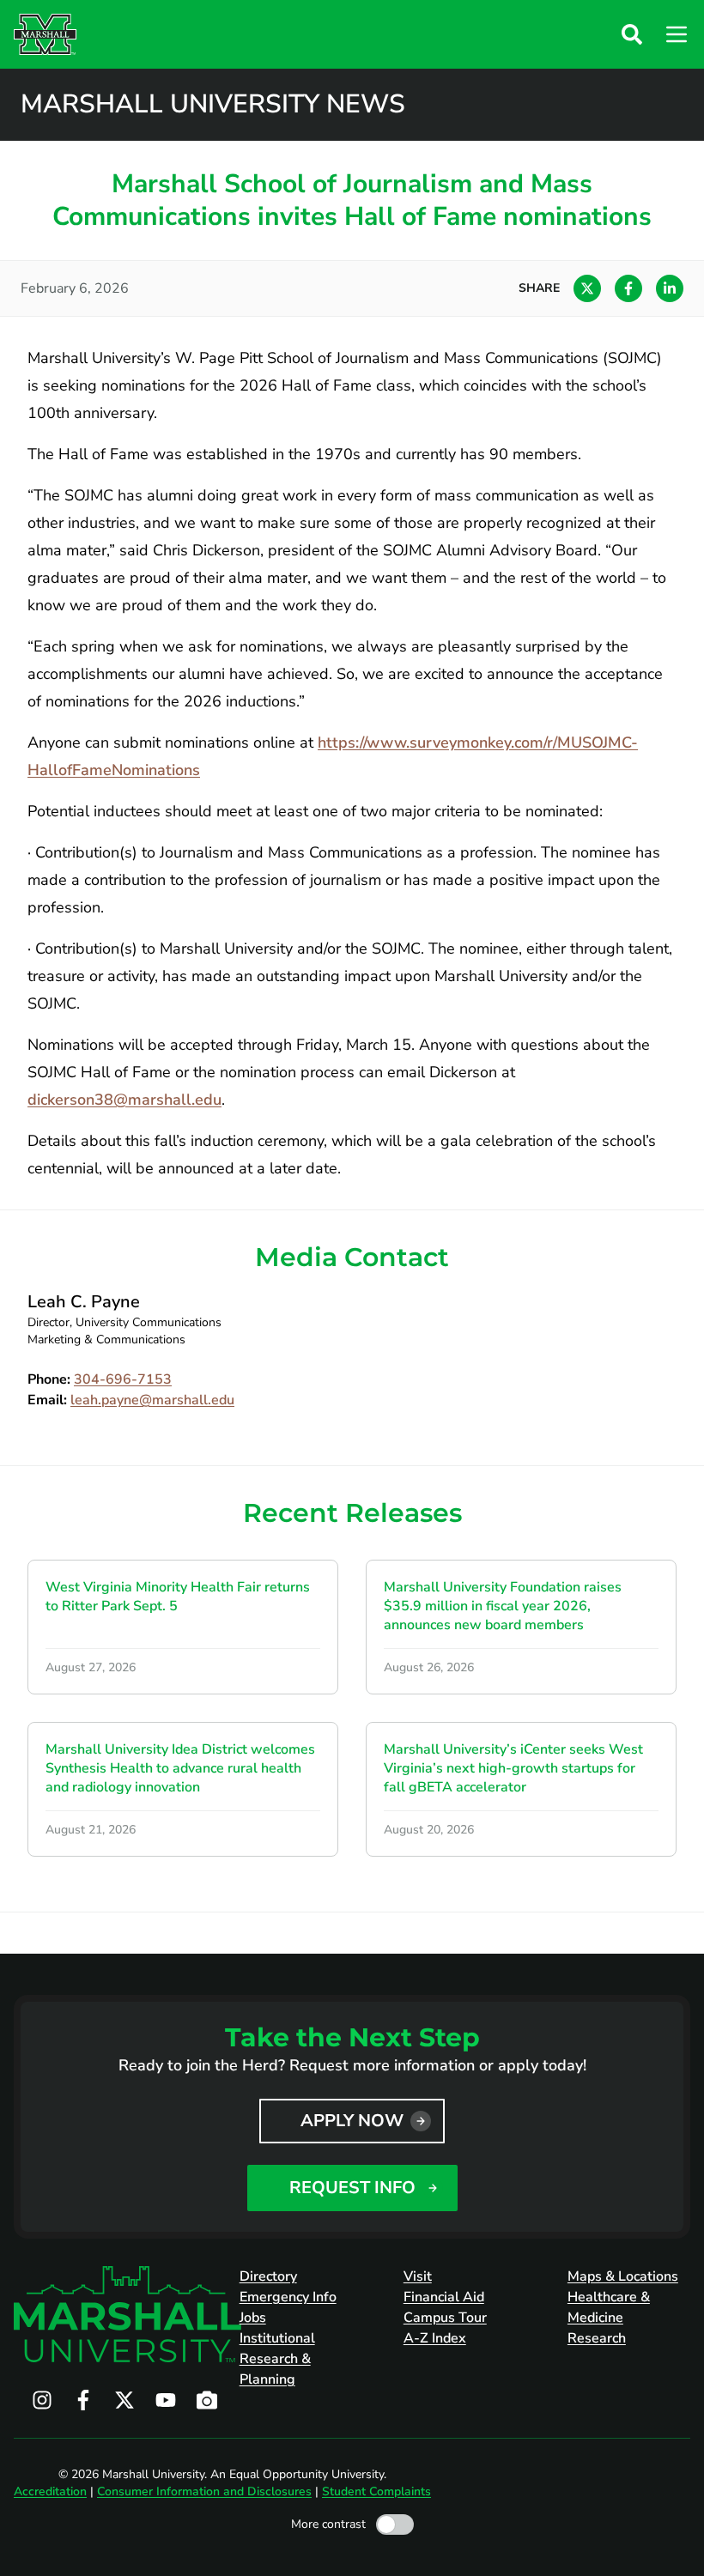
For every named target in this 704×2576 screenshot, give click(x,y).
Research (597, 2338)
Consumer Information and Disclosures (204, 2491)
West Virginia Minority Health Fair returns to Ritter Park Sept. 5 (178, 1597)
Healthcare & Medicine (609, 2307)
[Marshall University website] (45, 34)
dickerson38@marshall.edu (124, 1100)
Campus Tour (445, 2318)
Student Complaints (376, 2491)
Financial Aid (444, 2297)
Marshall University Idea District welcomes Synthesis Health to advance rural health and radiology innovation (180, 1768)
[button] (632, 34)
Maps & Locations (623, 2276)
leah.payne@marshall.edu (152, 1400)
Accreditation (50, 2491)
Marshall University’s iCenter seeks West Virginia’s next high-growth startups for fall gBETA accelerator (513, 1768)
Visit (418, 2276)
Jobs (253, 2318)
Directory (268, 2276)
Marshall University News (213, 105)
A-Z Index (435, 2338)
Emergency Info (288, 2297)
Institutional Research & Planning (277, 2359)
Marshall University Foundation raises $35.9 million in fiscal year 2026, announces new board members (503, 1606)
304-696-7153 (123, 1379)
